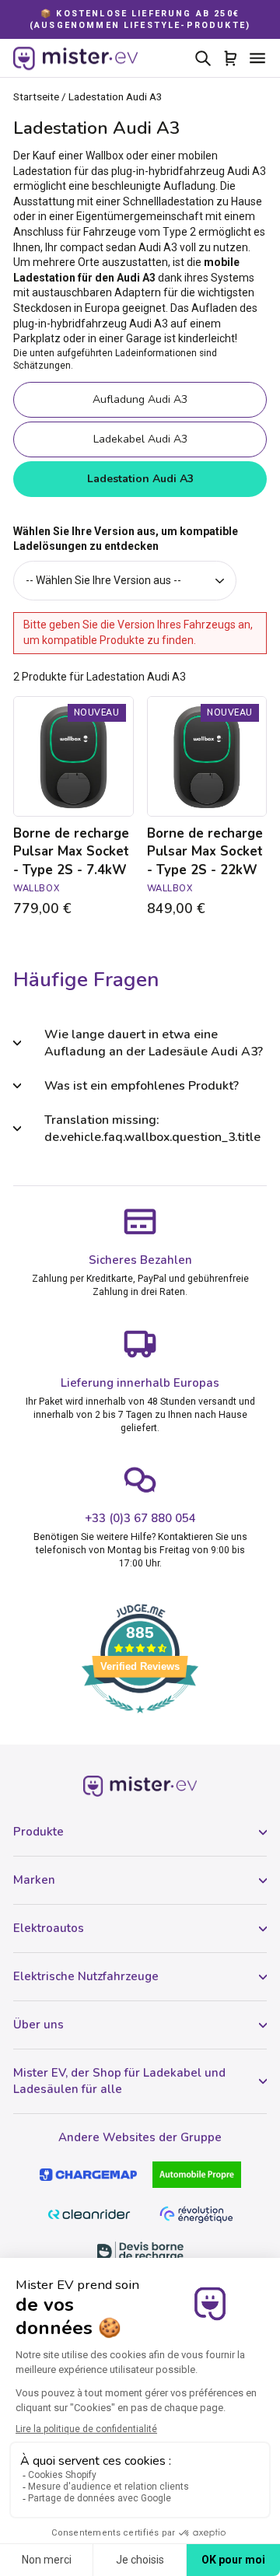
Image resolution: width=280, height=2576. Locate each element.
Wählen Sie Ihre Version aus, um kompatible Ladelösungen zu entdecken (126, 539)
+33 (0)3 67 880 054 (140, 1518)
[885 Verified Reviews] (140, 1721)
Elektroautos (49, 1928)
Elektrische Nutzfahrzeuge (86, 1976)
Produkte (38, 1832)
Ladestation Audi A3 (140, 479)
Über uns (38, 2025)
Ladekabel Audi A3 (140, 439)
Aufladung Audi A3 (140, 399)
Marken (34, 1880)
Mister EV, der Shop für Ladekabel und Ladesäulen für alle (119, 2081)
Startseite (36, 96)
